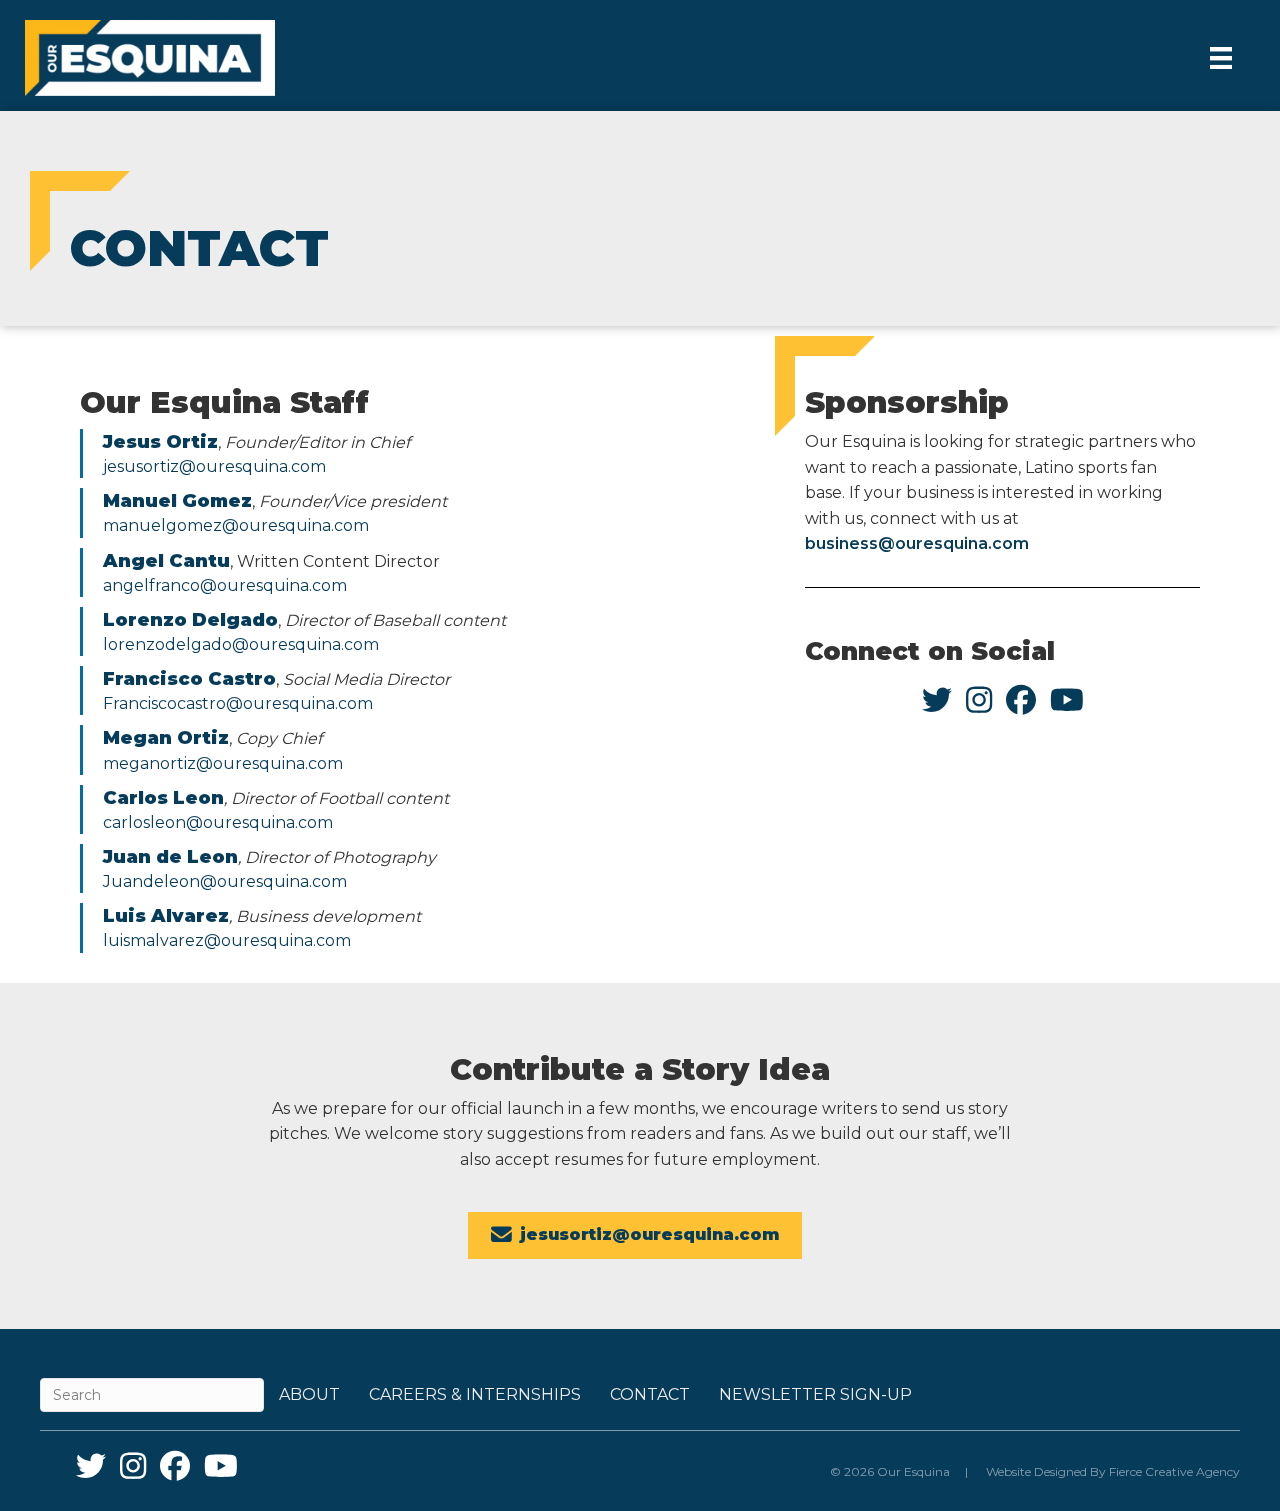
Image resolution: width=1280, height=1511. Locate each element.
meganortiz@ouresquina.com (223, 763)
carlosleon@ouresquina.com (218, 822)
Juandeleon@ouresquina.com (225, 881)
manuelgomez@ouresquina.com (236, 525)
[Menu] (1221, 58)
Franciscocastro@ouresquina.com (238, 703)
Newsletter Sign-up (815, 1394)
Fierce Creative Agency (1174, 1471)
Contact (650, 1394)
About (309, 1394)
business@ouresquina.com (917, 543)
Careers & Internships (475, 1394)
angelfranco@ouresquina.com (225, 585)
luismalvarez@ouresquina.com (227, 940)
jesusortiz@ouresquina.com (214, 466)
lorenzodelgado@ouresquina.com (241, 644)
